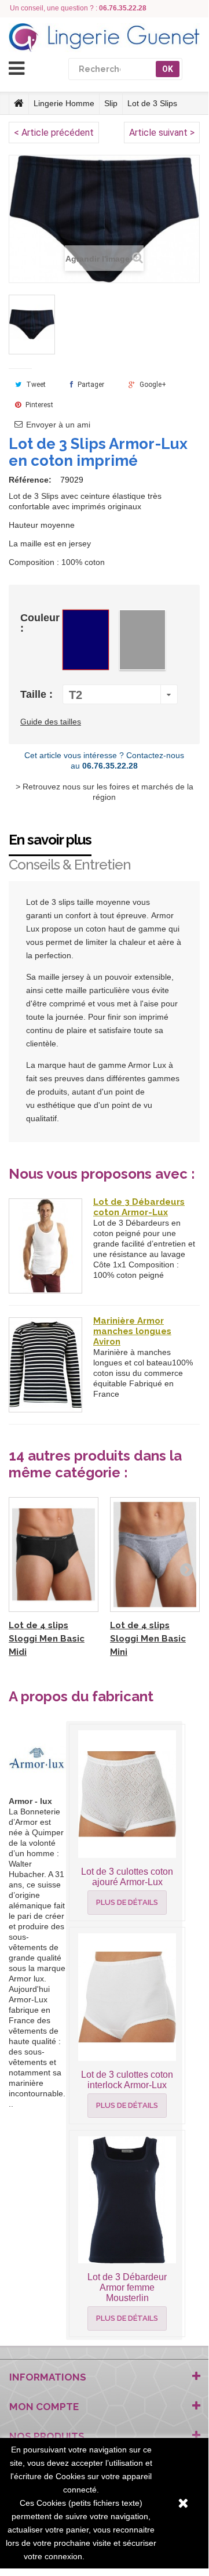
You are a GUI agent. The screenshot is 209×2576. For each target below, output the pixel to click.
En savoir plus (50, 840)
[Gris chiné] (142, 640)
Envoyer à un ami (58, 425)
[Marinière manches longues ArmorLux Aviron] (45, 1365)
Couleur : (40, 623)
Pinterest (38, 405)
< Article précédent (54, 133)
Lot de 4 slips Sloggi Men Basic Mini (148, 1639)
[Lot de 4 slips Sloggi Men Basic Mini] (155, 1555)
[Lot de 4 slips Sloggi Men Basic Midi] (54, 1555)
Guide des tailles (51, 722)
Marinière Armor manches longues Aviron (132, 1331)
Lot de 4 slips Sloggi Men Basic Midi (47, 1639)
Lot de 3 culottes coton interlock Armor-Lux (127, 2080)
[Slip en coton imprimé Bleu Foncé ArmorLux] (32, 325)
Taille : (38, 694)
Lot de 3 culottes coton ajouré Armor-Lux (127, 1877)
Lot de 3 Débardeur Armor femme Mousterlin (127, 2287)
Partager (90, 385)
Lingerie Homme (64, 103)
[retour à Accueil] (19, 103)
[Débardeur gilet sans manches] (45, 1246)
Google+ (152, 385)
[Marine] (86, 640)
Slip (111, 103)
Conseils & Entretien (70, 865)
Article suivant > (162, 133)
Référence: (30, 480)
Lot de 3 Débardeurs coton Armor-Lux (139, 1207)
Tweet (35, 385)
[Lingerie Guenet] (104, 38)
